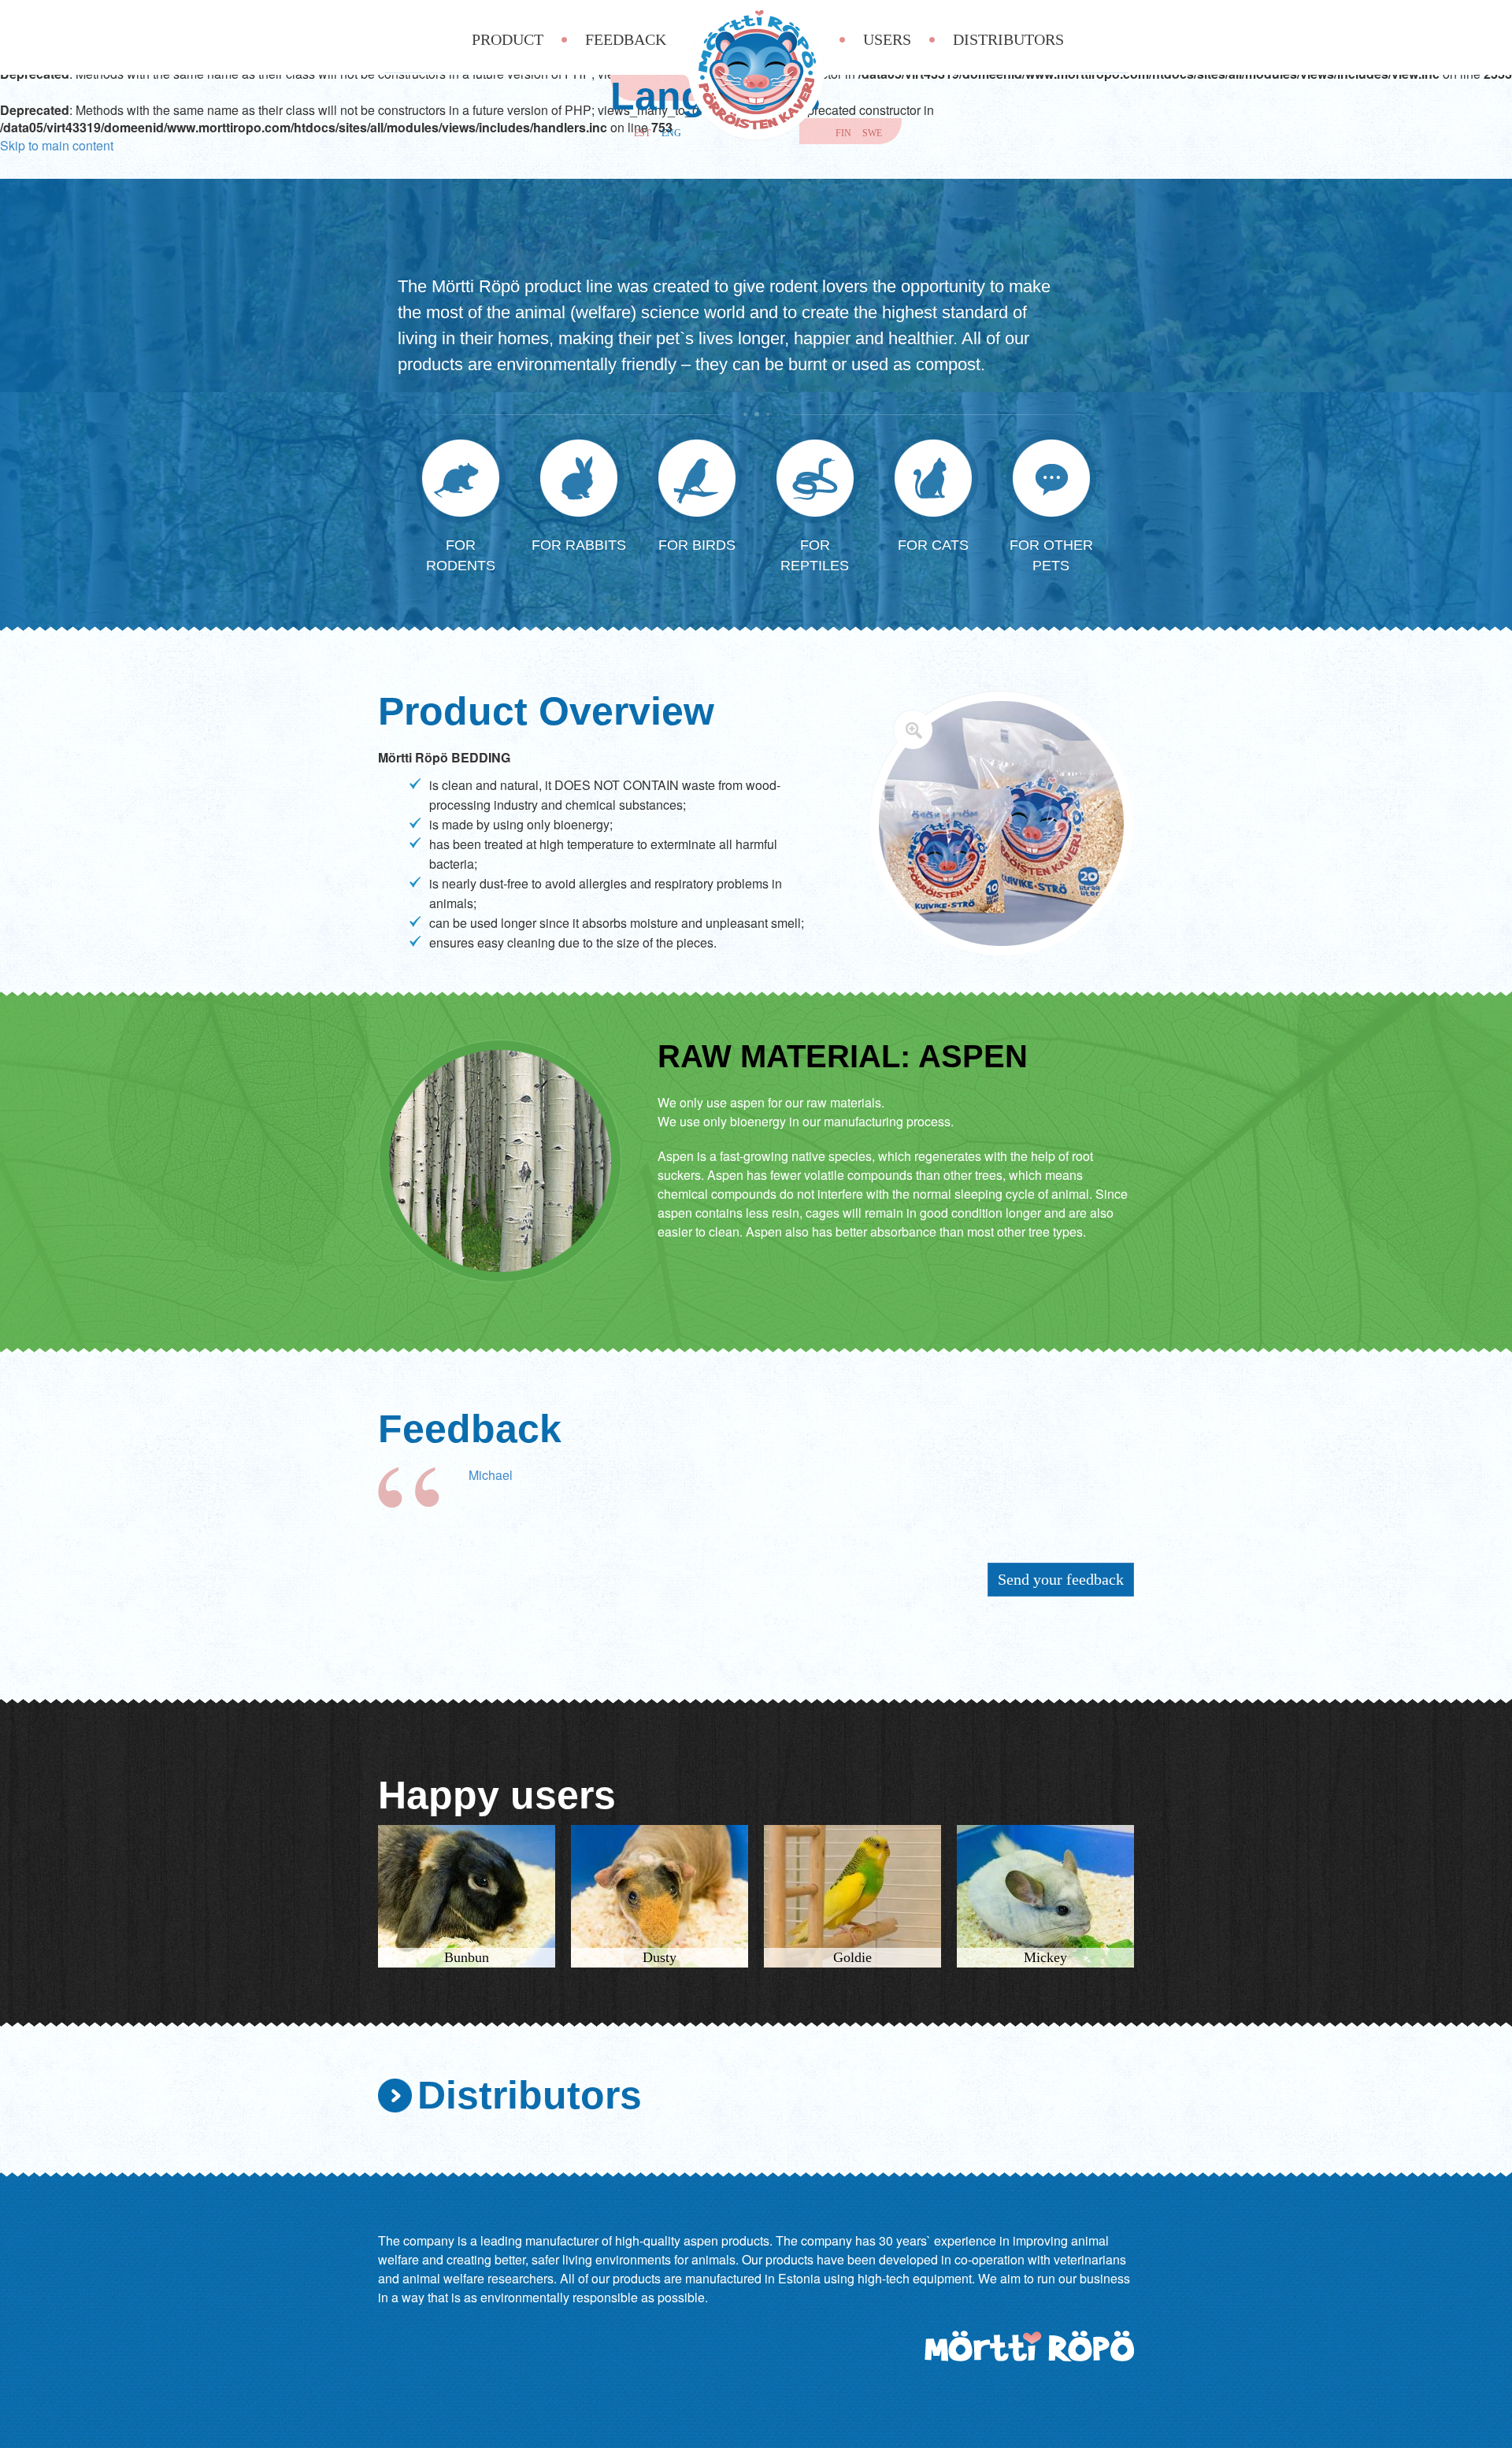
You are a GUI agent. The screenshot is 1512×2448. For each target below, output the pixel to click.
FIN (843, 133)
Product (508, 39)
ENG (671, 133)
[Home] (756, 71)
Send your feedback (1061, 1579)
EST (642, 133)
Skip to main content (57, 145)
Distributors (1008, 39)
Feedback (626, 39)
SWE (872, 133)
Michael (491, 1475)
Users (887, 39)
